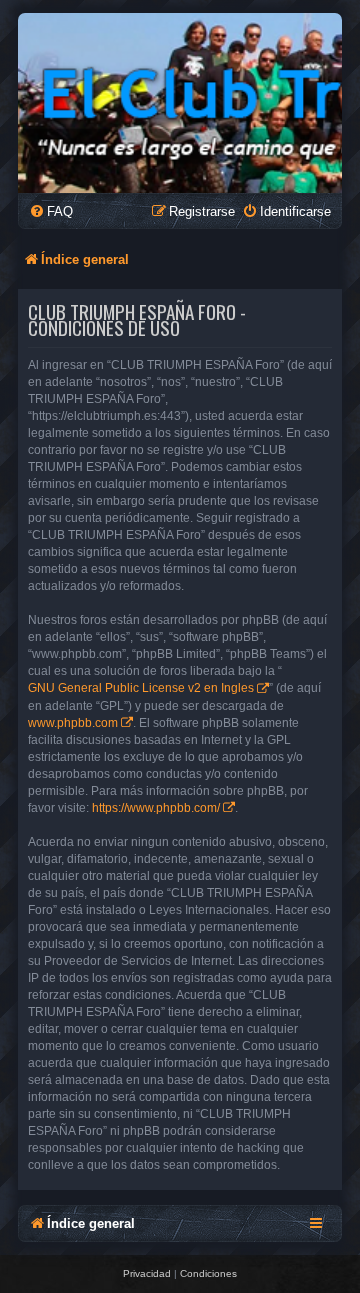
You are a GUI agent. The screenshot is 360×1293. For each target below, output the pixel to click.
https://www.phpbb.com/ (156, 808)
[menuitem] (51, 211)
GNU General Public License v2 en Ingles (141, 688)
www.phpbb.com (73, 723)
